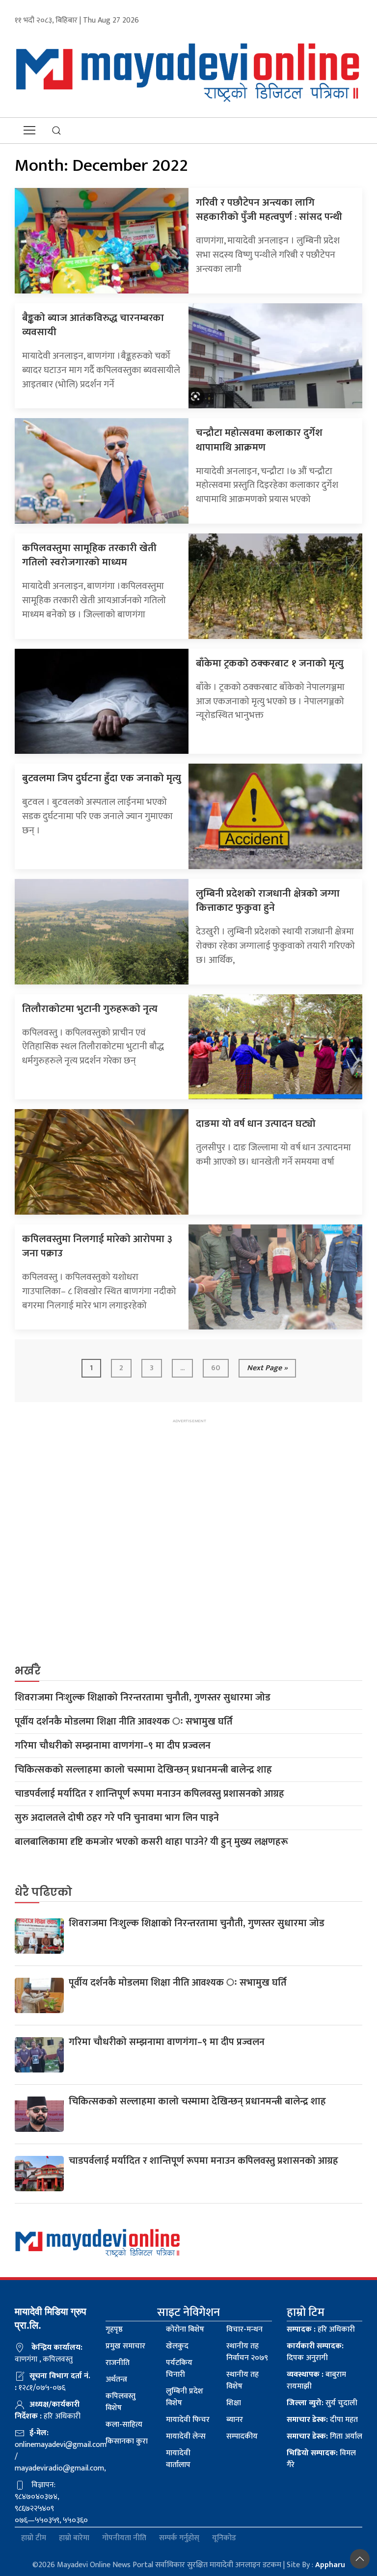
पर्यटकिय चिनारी (179, 2369)
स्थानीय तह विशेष (242, 2380)
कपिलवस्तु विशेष (121, 2402)
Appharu (330, 2565)
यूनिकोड (224, 2538)
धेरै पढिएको (43, 1892)
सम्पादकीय (242, 2436)
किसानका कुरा (127, 2441)
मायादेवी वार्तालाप (178, 2459)
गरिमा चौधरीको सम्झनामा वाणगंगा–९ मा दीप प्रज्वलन (113, 1746)
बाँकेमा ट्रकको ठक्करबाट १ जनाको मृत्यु (270, 663)
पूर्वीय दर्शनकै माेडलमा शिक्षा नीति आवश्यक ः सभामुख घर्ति (124, 1722)
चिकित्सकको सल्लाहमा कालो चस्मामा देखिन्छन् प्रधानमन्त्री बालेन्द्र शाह (143, 1770)
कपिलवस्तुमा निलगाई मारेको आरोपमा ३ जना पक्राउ (97, 1246)
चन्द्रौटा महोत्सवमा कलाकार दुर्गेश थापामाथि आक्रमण (259, 440)
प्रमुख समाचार (125, 2346)
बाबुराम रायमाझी (316, 2380)
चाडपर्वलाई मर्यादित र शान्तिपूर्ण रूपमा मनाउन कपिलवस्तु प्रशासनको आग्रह (149, 1794)
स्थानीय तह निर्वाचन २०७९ (247, 2352)
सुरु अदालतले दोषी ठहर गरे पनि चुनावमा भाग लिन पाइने (117, 1818)
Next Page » (267, 1368)
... (182, 1368)
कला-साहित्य (124, 2425)
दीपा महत (322, 2420)
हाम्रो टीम (34, 2538)
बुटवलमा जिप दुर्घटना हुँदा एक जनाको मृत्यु (102, 778)
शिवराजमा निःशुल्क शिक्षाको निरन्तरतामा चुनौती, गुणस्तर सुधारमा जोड (143, 1698)
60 (216, 1368)
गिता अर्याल (324, 2436)
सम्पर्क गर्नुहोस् (179, 2538)
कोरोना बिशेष (185, 2329)
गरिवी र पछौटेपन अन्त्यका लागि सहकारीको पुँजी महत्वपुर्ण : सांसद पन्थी (269, 210)
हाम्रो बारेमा (74, 2538)
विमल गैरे (321, 2459)
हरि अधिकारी (321, 2329)
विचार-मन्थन (244, 2329)
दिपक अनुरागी (315, 2352)
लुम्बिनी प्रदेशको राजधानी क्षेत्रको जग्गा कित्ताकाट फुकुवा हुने (268, 901)
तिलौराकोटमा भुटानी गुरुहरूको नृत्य (90, 1009)
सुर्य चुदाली (322, 2403)
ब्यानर (235, 2420)
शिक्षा (234, 2403)
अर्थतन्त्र (116, 2379)
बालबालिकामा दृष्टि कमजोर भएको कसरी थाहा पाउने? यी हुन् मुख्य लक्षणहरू (151, 1842)
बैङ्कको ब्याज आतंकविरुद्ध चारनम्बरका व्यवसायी (93, 325)
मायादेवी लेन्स (186, 2436)
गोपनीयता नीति (124, 2538)
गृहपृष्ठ (114, 2329)
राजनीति (118, 2363)
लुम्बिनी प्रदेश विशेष (185, 2397)
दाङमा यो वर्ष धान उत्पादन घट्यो (256, 1124)
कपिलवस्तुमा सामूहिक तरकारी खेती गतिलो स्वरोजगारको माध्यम (89, 555)
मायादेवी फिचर (188, 2420)
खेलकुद (177, 2346)
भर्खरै (28, 1671)
